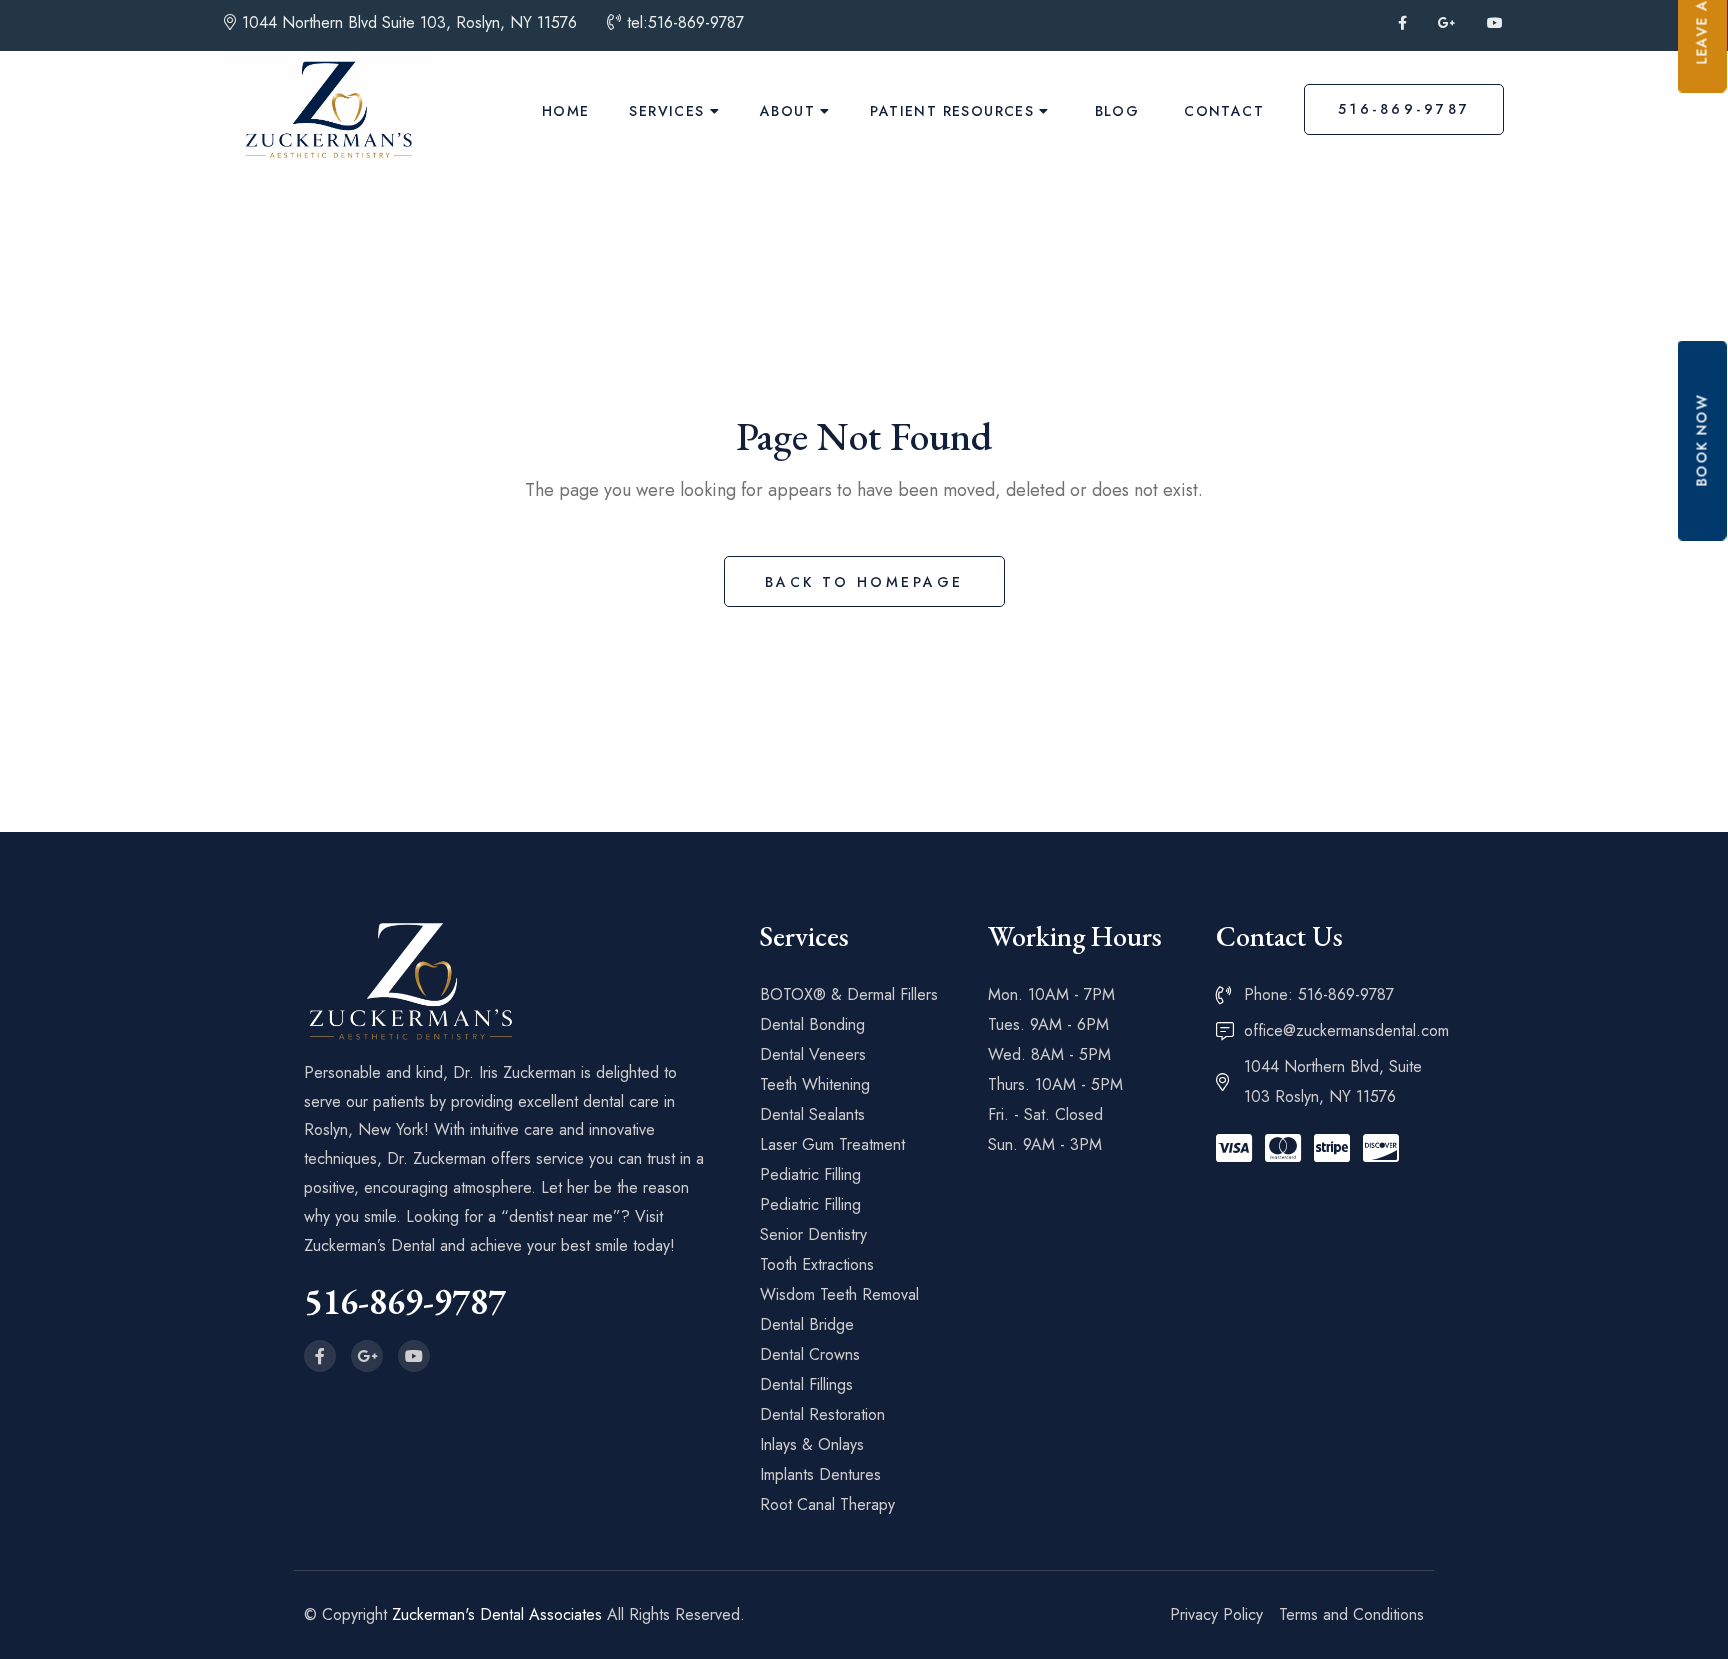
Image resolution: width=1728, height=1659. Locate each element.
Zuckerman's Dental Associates (497, 1614)
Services (666, 111)
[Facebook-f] (320, 1356)
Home (566, 111)
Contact (1224, 111)
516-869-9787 (1404, 109)
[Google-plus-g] (367, 1356)
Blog (1117, 111)
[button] (1702, 440)
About (787, 111)
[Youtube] (414, 1356)
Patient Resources (952, 111)
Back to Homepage (864, 582)
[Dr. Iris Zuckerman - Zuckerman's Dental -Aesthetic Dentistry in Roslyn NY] (329, 111)
